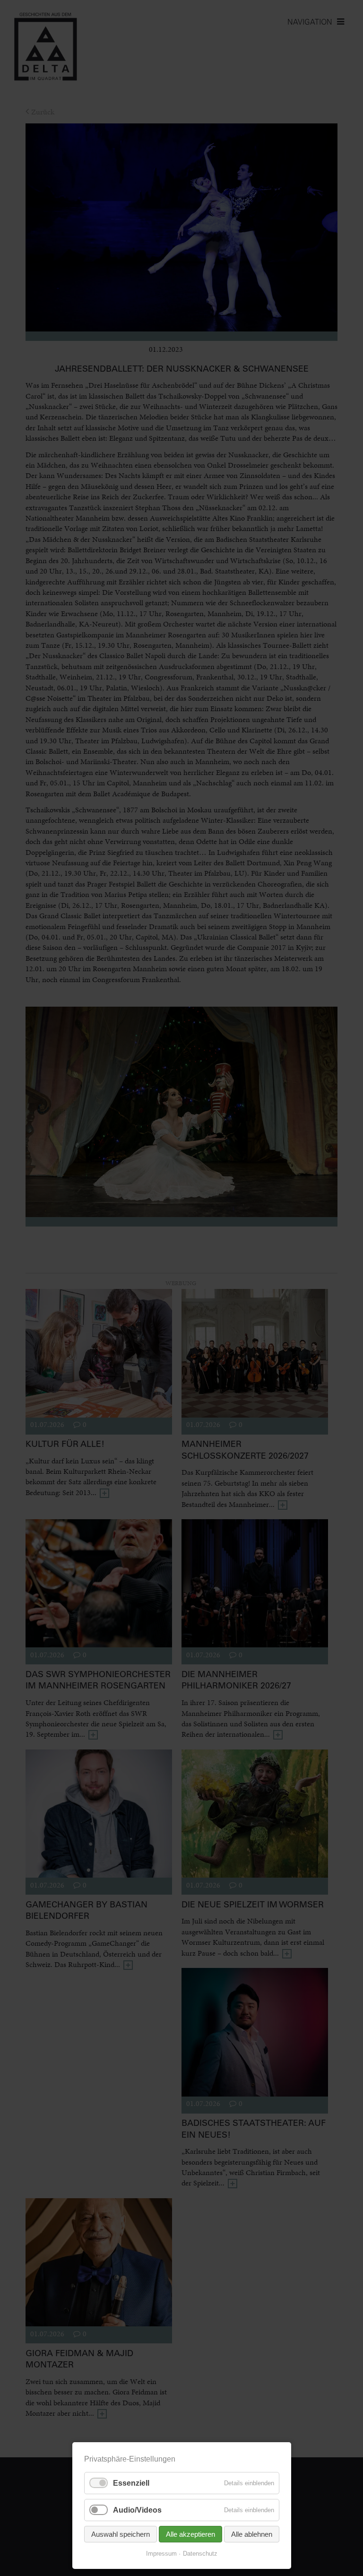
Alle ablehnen (252, 2534)
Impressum (161, 2554)
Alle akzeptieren (190, 2534)
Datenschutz (200, 2554)
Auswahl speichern (121, 2534)
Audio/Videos (137, 2510)
